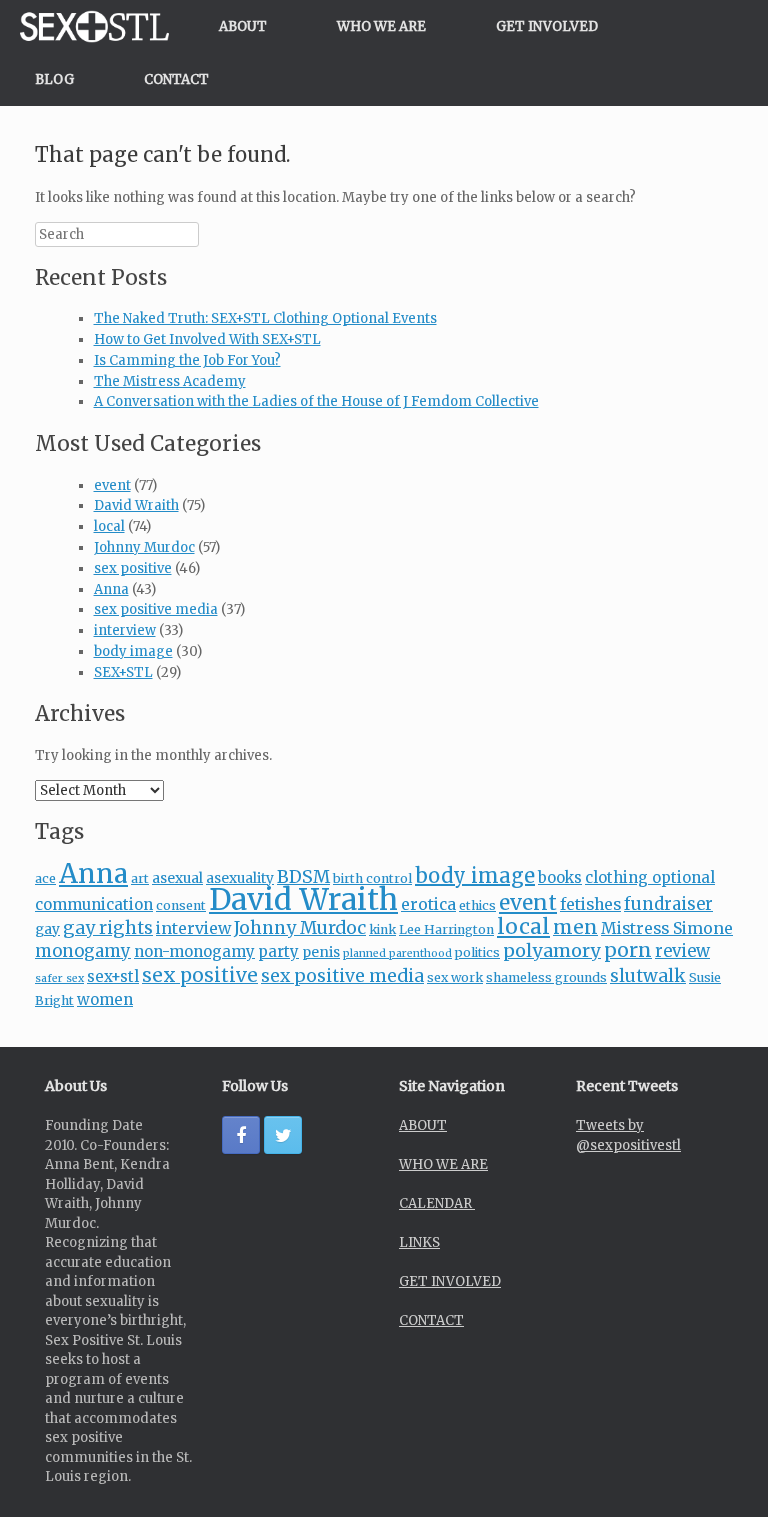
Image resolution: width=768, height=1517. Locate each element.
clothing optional (650, 877)
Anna (111, 589)
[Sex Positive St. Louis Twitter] (283, 1135)
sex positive (133, 568)
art (140, 878)
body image (133, 651)
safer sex (59, 978)
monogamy (83, 951)
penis (321, 952)
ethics (477, 905)
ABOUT (243, 26)
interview (125, 630)
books (560, 877)
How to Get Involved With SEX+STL (207, 339)
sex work (455, 977)
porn (628, 950)
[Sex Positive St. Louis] (94, 26)
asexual (177, 878)
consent (181, 905)
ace (45, 878)
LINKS (419, 1242)
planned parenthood (397, 953)
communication (94, 904)
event (112, 485)
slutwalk (648, 976)
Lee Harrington (446, 929)
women (105, 999)
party (278, 951)
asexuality (240, 878)
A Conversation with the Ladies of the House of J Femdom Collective (316, 401)
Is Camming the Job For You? (187, 360)
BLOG (54, 79)
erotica (428, 904)
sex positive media (156, 609)
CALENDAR (437, 1203)
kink (382, 929)
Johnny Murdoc (144, 547)
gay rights (108, 928)
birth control (372, 878)
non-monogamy (194, 951)
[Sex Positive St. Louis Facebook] (241, 1135)
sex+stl (113, 976)
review (682, 951)
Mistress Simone (667, 928)
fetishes (590, 904)
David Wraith (136, 505)
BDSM (303, 877)
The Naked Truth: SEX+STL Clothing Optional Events (265, 318)
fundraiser (668, 904)
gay (47, 929)
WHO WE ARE (381, 26)
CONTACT (176, 79)
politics (477, 952)
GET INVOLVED (547, 26)
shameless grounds (546, 977)
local (109, 526)
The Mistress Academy (170, 381)
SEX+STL (123, 672)
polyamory (552, 950)
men (575, 927)
